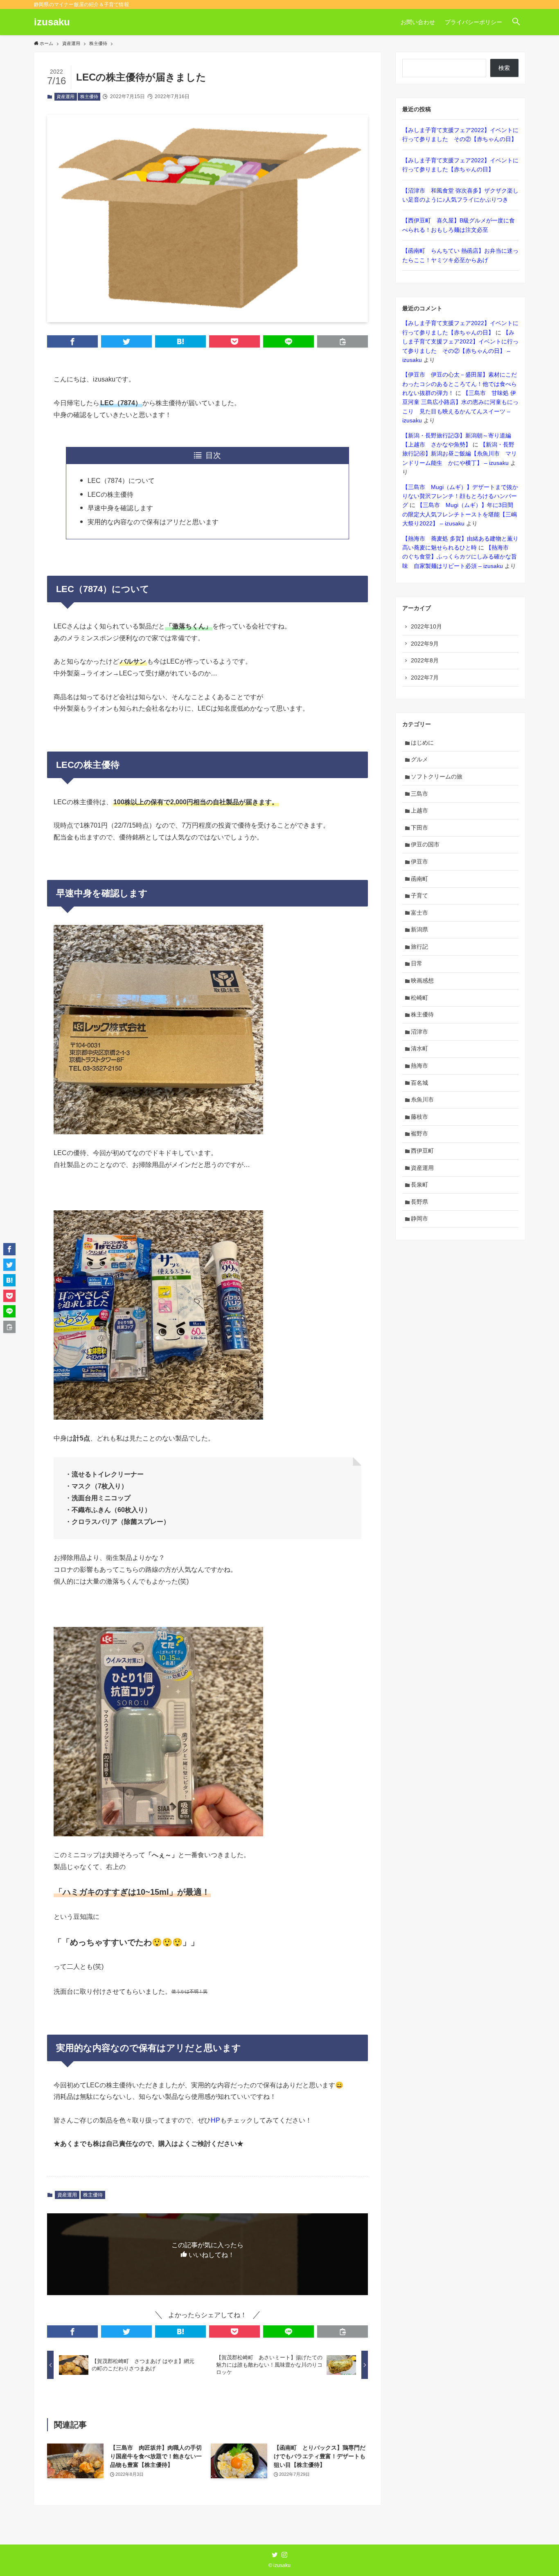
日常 (417, 963)
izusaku (52, 22)
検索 (504, 68)
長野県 (419, 1202)
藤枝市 (419, 1117)
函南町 (419, 879)
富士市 (419, 913)
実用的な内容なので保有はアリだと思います (153, 522)
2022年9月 (425, 644)
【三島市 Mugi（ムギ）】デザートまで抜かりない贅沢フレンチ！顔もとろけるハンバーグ (460, 496)
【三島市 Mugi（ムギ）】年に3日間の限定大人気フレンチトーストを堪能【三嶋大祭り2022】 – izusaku (460, 514)
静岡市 (419, 1218)
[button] (72, 341)
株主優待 (89, 96)
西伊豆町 (422, 1151)
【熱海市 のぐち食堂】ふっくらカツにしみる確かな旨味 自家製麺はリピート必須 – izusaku (460, 557)
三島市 (419, 794)
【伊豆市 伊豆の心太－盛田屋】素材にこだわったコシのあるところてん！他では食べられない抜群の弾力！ (460, 384)
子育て (419, 895)
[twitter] (275, 2555)
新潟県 (419, 929)
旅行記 (419, 947)
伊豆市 (419, 862)
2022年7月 (425, 678)
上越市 (419, 810)
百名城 (419, 1083)
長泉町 (419, 1185)
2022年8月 (425, 660)
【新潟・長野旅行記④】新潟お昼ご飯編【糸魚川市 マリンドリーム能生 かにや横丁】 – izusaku (460, 454)
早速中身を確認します (120, 508)
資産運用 (65, 96)
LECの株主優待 (110, 495)
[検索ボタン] (516, 22)
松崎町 (419, 998)
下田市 (419, 828)
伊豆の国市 (425, 844)
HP (215, 2120)
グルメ (419, 759)
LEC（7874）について (121, 481)
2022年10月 (426, 626)
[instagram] (284, 2555)
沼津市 (419, 1032)
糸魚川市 (422, 1100)
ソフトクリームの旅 (437, 776)
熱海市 (419, 1066)
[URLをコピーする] (343, 341)
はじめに (422, 743)
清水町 (419, 1048)
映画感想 (422, 981)
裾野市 (419, 1133)
